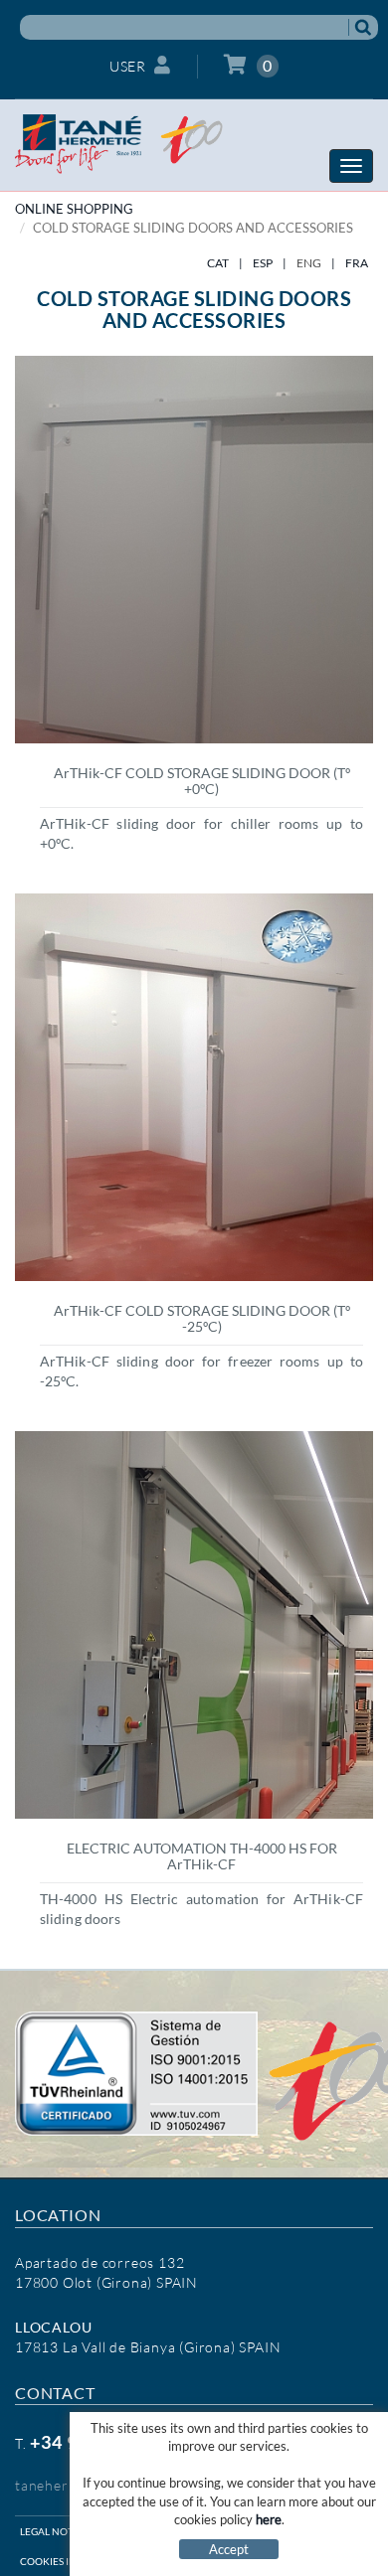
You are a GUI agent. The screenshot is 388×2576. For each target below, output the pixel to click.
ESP (263, 263)
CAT (218, 263)
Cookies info (55, 2561)
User (127, 66)
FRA (357, 263)
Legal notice (55, 2531)
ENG (309, 263)
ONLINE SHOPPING (74, 209)
